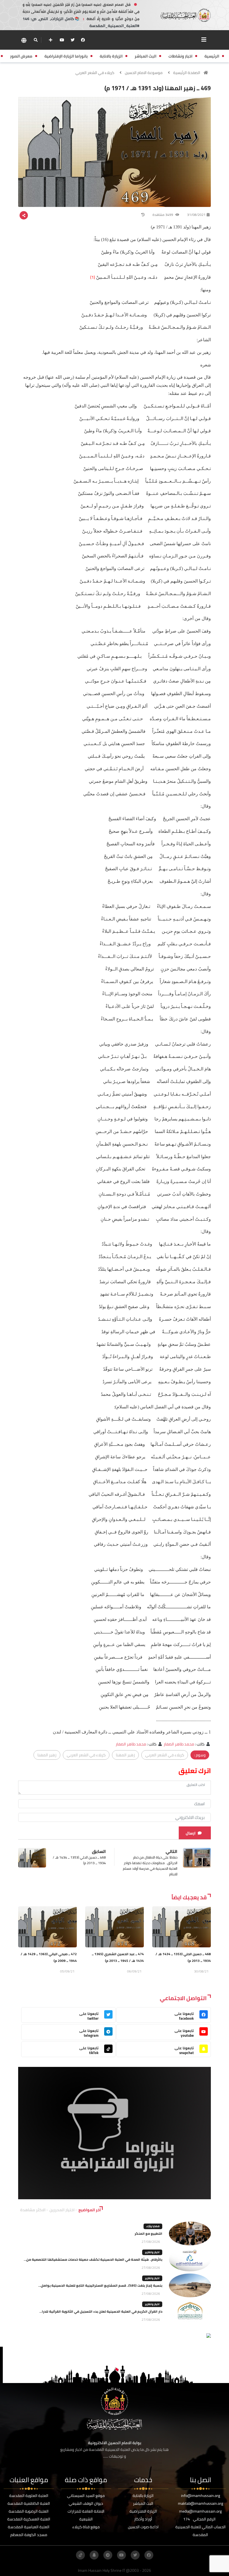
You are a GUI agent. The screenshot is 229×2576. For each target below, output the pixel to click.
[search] (36, 40)
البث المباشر (143, 2503)
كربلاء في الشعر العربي (95, 73)
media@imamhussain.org (200, 2511)
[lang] (24, 40)
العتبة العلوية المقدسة (29, 2496)
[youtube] (62, 40)
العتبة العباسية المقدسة (29, 2527)
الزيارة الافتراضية (143, 2511)
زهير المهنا (125, 1755)
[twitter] (73, 40)
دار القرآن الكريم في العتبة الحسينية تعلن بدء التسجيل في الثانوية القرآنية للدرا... (101, 2311)
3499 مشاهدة (163, 215)
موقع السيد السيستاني (86, 2496)
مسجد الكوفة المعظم (29, 2535)
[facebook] (83, 40)
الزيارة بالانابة (143, 2496)
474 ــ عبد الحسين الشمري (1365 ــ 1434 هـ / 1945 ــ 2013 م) (118, 1957)
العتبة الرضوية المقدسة (29, 2511)
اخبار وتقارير (152, 2252)
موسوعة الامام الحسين (144, 73)
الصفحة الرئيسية (187, 73)
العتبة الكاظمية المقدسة (29, 2503)
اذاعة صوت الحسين (143, 2527)
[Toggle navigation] (204, 40)
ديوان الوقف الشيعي (86, 2503)
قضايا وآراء (153, 2226)
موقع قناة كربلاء (86, 2527)
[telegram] (108, 2555)
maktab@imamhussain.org (201, 2503)
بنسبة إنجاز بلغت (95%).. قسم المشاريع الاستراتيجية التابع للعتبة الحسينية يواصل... (100, 2285)
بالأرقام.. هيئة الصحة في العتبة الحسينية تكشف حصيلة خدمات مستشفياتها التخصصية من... (93, 2259)
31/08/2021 (196, 215)
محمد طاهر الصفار (179, 1744)
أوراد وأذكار (143, 2519)
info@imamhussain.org (201, 2496)
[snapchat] (94, 2555)
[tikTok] (80, 2555)
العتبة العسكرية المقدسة (29, 2519)
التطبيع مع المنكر (148, 2233)
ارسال (191, 1833)
